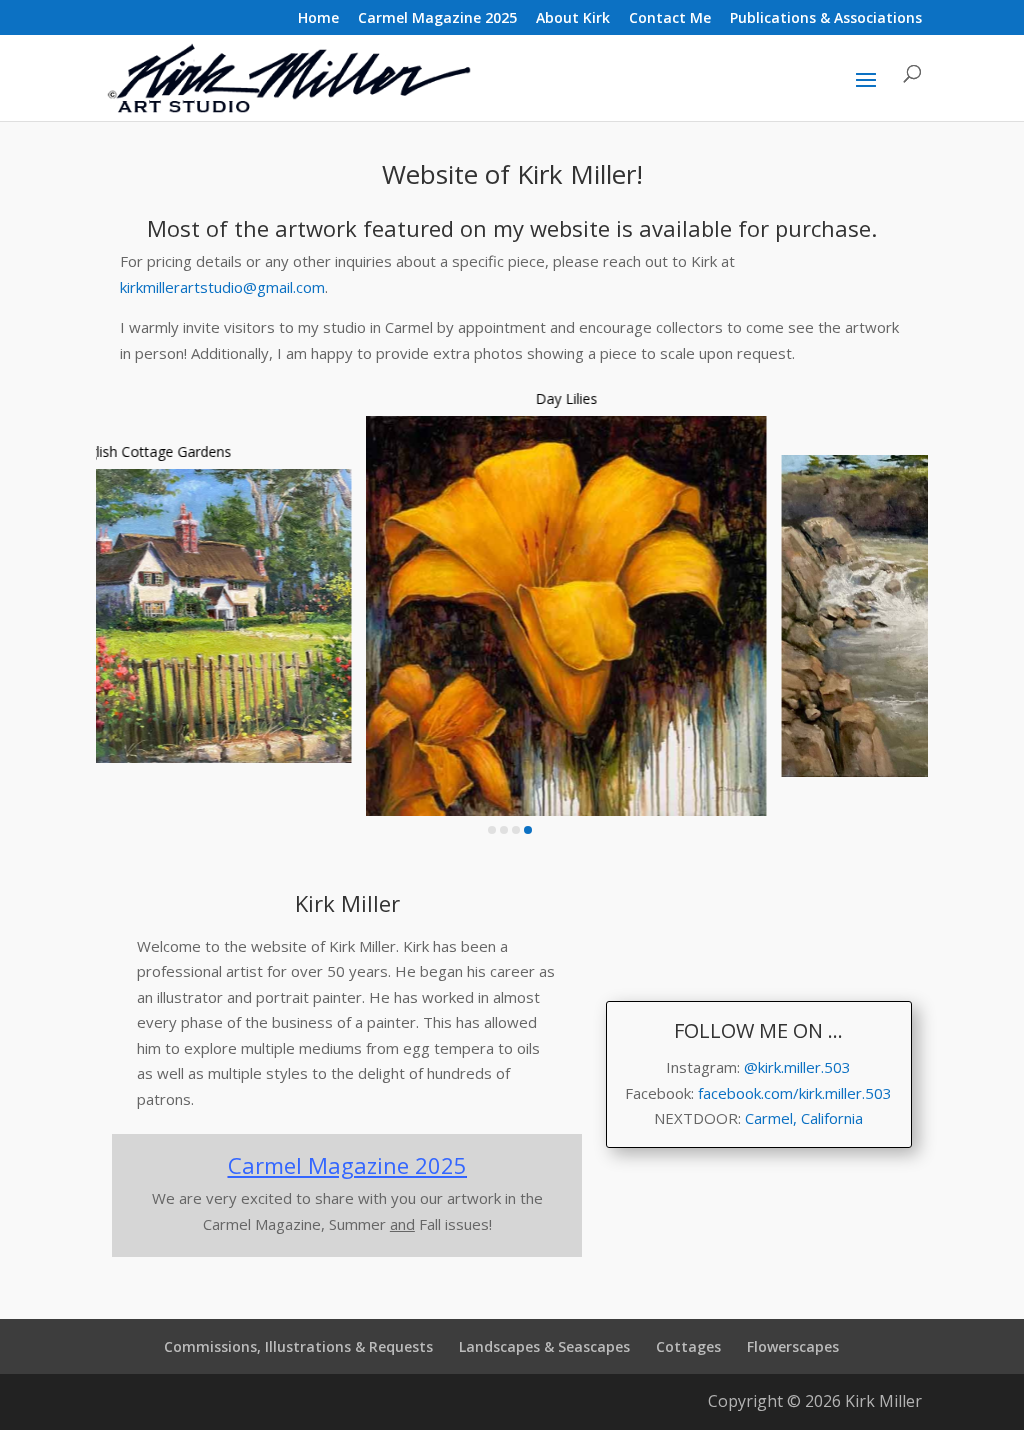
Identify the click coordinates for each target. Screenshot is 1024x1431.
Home (318, 19)
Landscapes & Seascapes (544, 1346)
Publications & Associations (826, 19)
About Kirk (573, 19)
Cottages (688, 1346)
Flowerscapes (793, 1346)
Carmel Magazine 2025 (437, 19)
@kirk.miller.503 (797, 1067)
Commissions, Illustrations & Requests (298, 1346)
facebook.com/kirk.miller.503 (795, 1093)
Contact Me (670, 19)
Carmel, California (804, 1118)
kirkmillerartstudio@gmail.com (222, 287)
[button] (492, 830)
